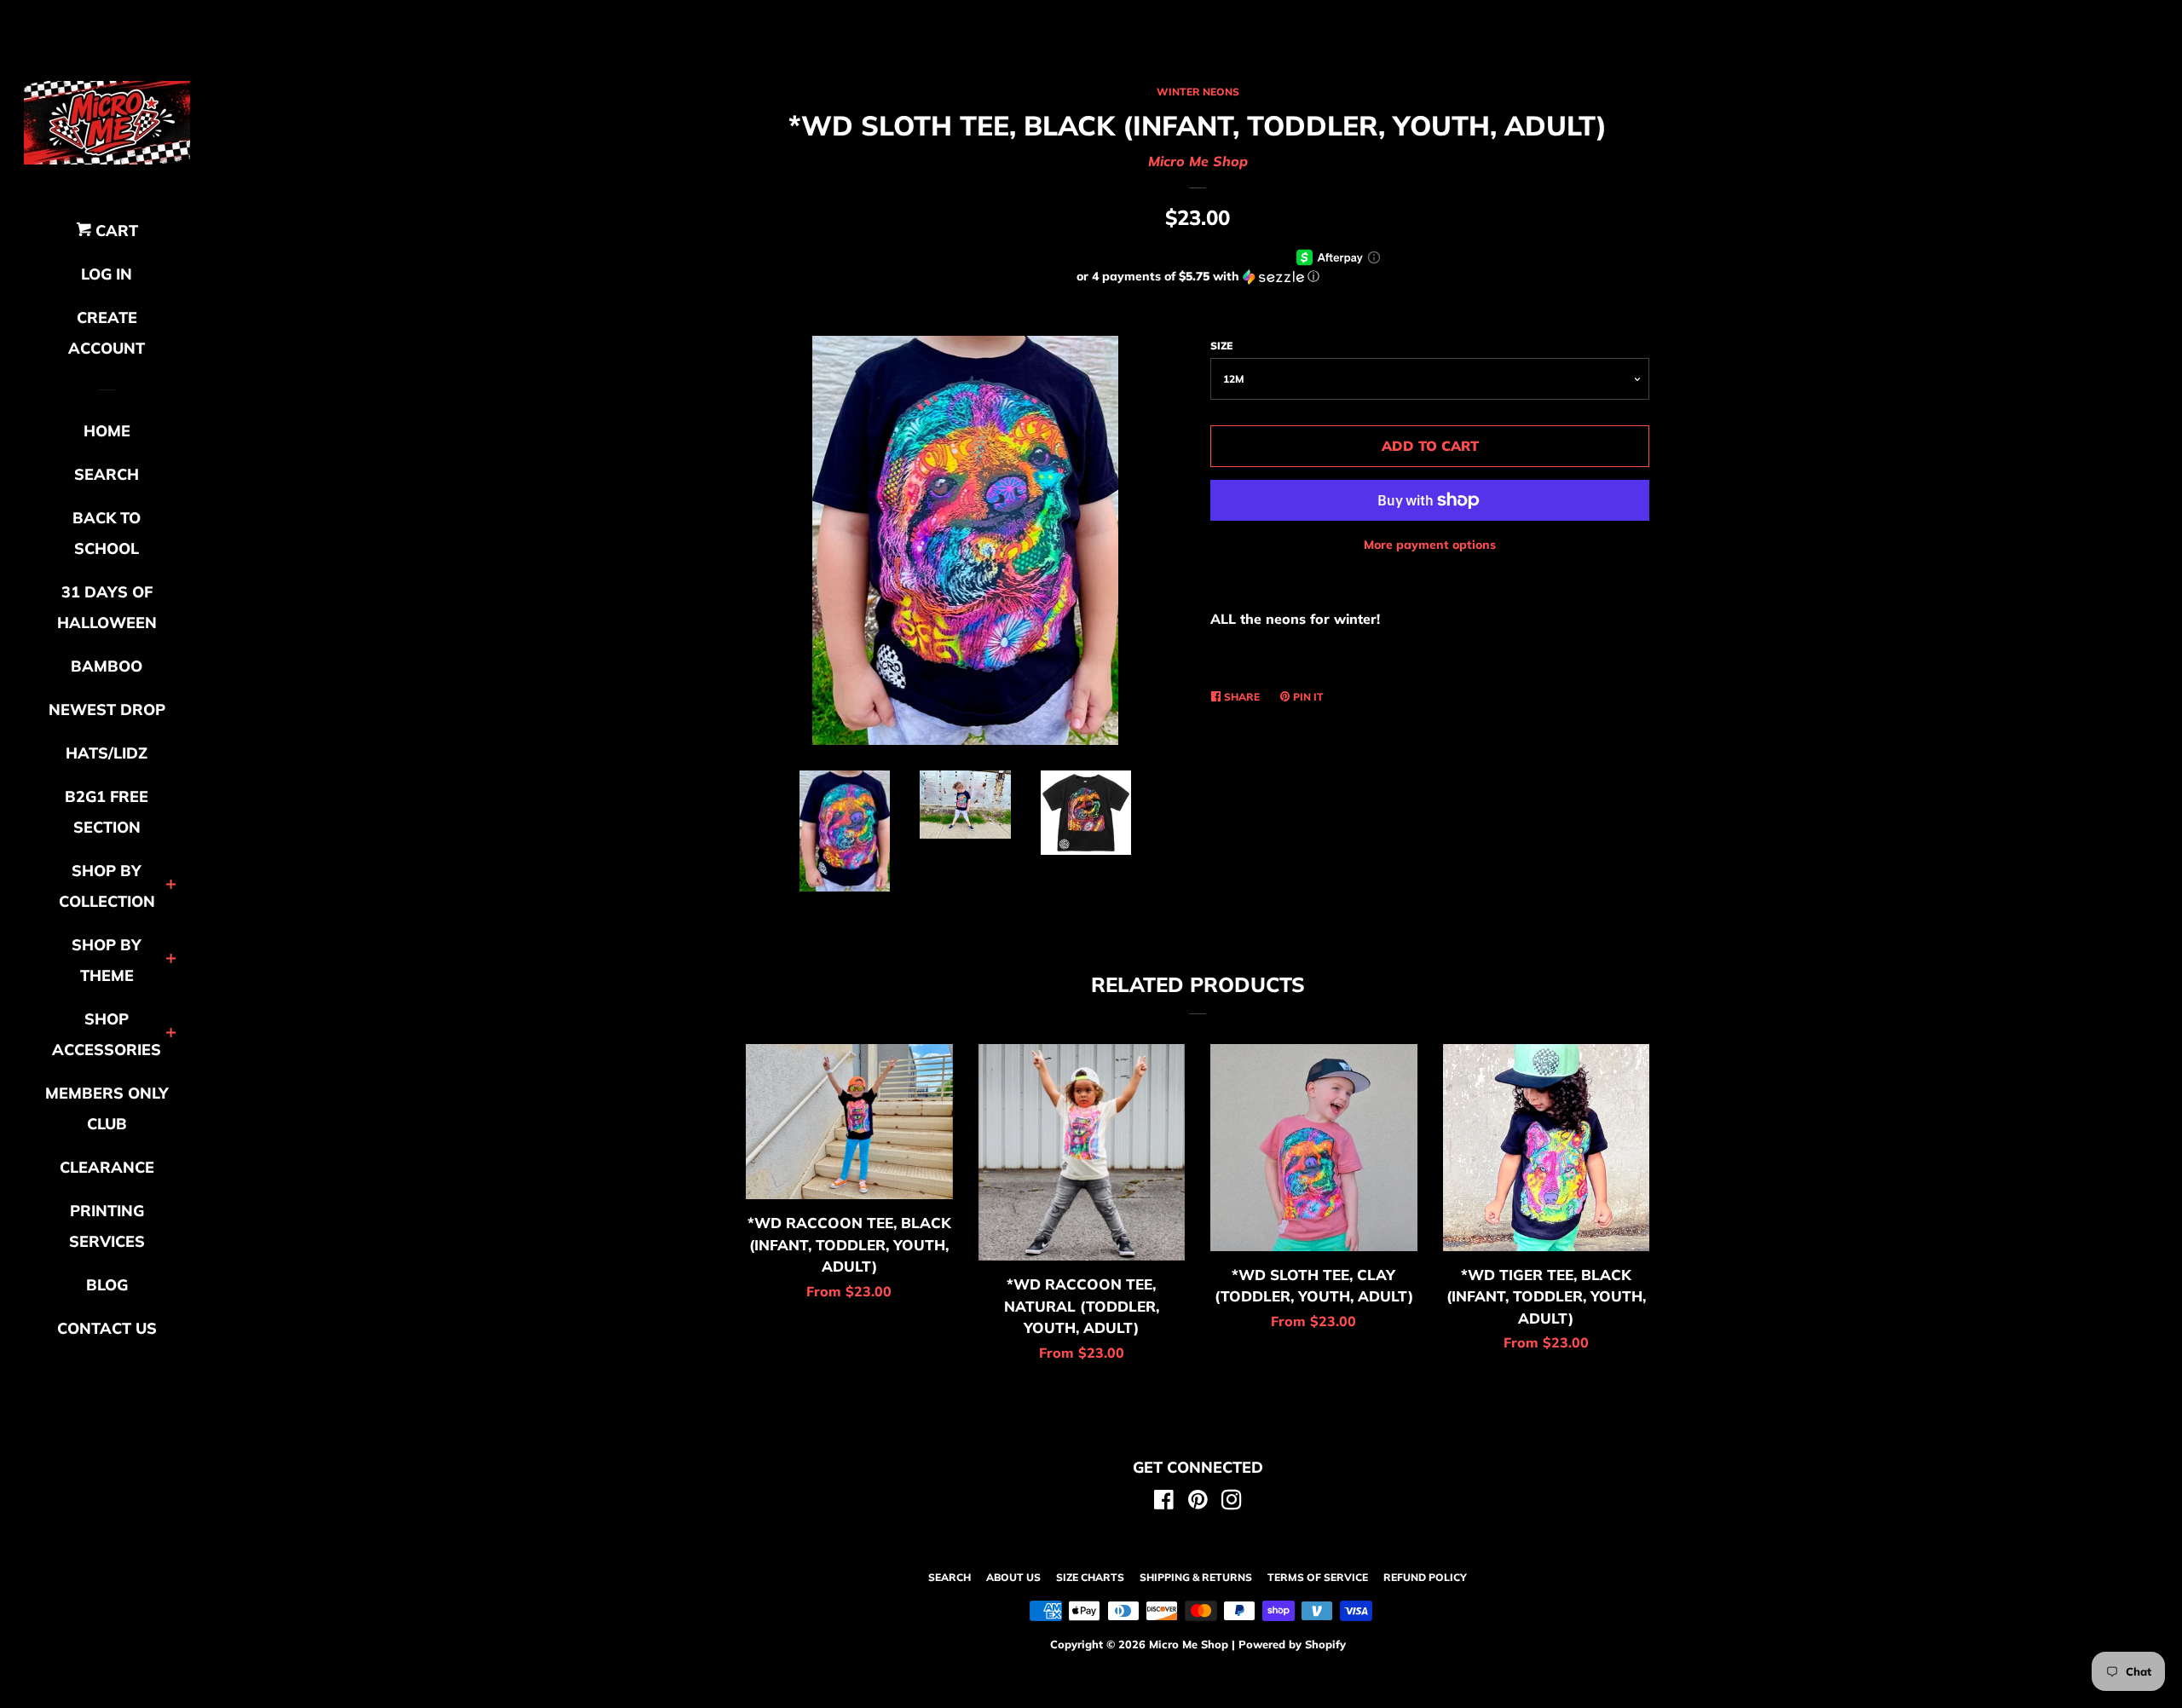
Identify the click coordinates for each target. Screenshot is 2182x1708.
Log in (107, 274)
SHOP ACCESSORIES (107, 1034)
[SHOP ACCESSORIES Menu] (171, 1034)
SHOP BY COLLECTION (107, 886)
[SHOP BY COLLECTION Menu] (171, 886)
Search (950, 1577)
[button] (1198, 277)
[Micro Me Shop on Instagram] (1232, 1503)
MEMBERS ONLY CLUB (107, 1108)
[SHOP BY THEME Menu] (171, 960)
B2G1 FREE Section (107, 812)
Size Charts (1090, 1577)
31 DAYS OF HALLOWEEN (107, 607)
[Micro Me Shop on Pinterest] (1198, 1503)
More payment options (1430, 545)
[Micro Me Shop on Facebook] (1164, 1503)
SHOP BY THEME (107, 960)
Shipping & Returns (1196, 1577)
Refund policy (1425, 1577)
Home (107, 431)
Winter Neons (1198, 92)
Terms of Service (1318, 1577)
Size (1221, 346)
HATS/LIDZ (107, 753)
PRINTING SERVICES (107, 1226)
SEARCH (107, 474)
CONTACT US (107, 1328)
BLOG (107, 1285)
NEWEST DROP (107, 710)
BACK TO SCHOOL (107, 533)
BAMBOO (107, 666)
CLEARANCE (107, 1167)
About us (1013, 1577)
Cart (115, 231)
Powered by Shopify (1292, 1644)
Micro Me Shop (1198, 161)
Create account (107, 333)
